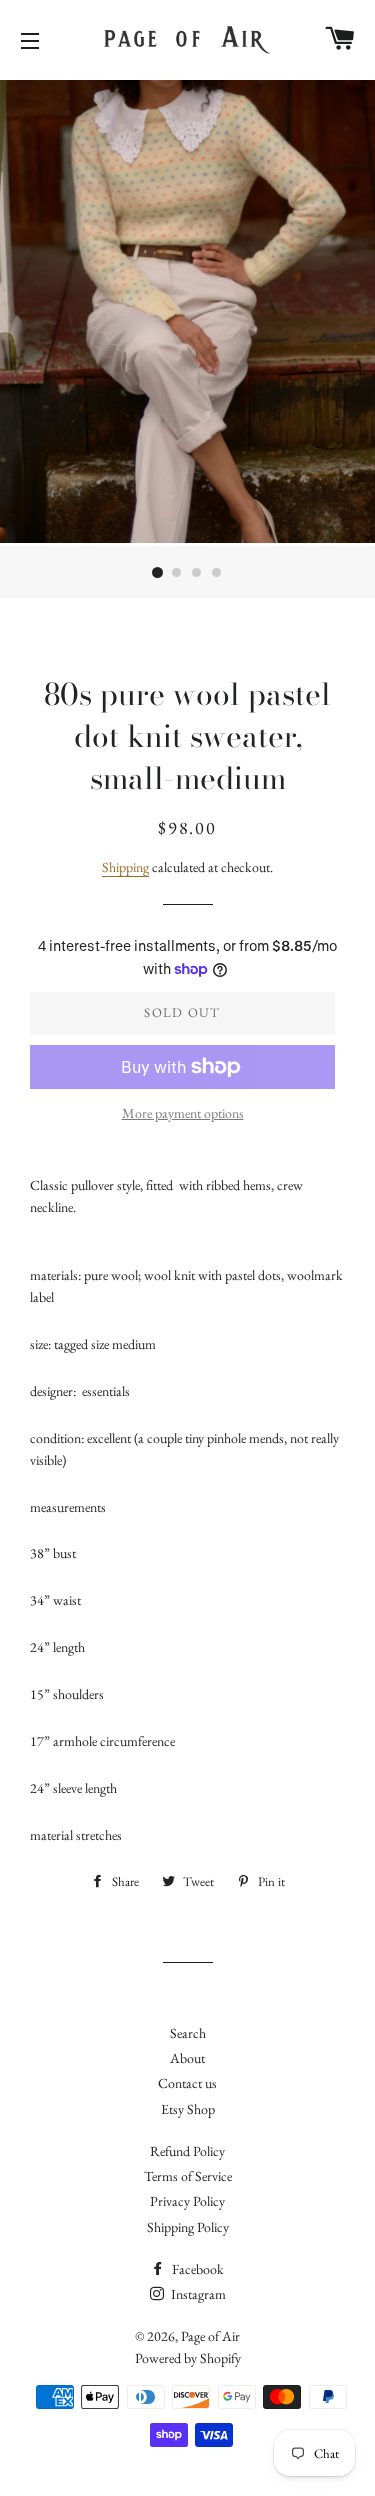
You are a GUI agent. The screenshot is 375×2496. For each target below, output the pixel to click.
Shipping (125, 867)
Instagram (197, 2294)
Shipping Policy (188, 2227)
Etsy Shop (188, 2109)
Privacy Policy (187, 2201)
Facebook (196, 2269)
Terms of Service (188, 2176)
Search (188, 2033)
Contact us (187, 2083)
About (187, 2058)
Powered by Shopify (188, 2358)
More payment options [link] (183, 1113)
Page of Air (210, 2336)
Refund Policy (187, 2151)
